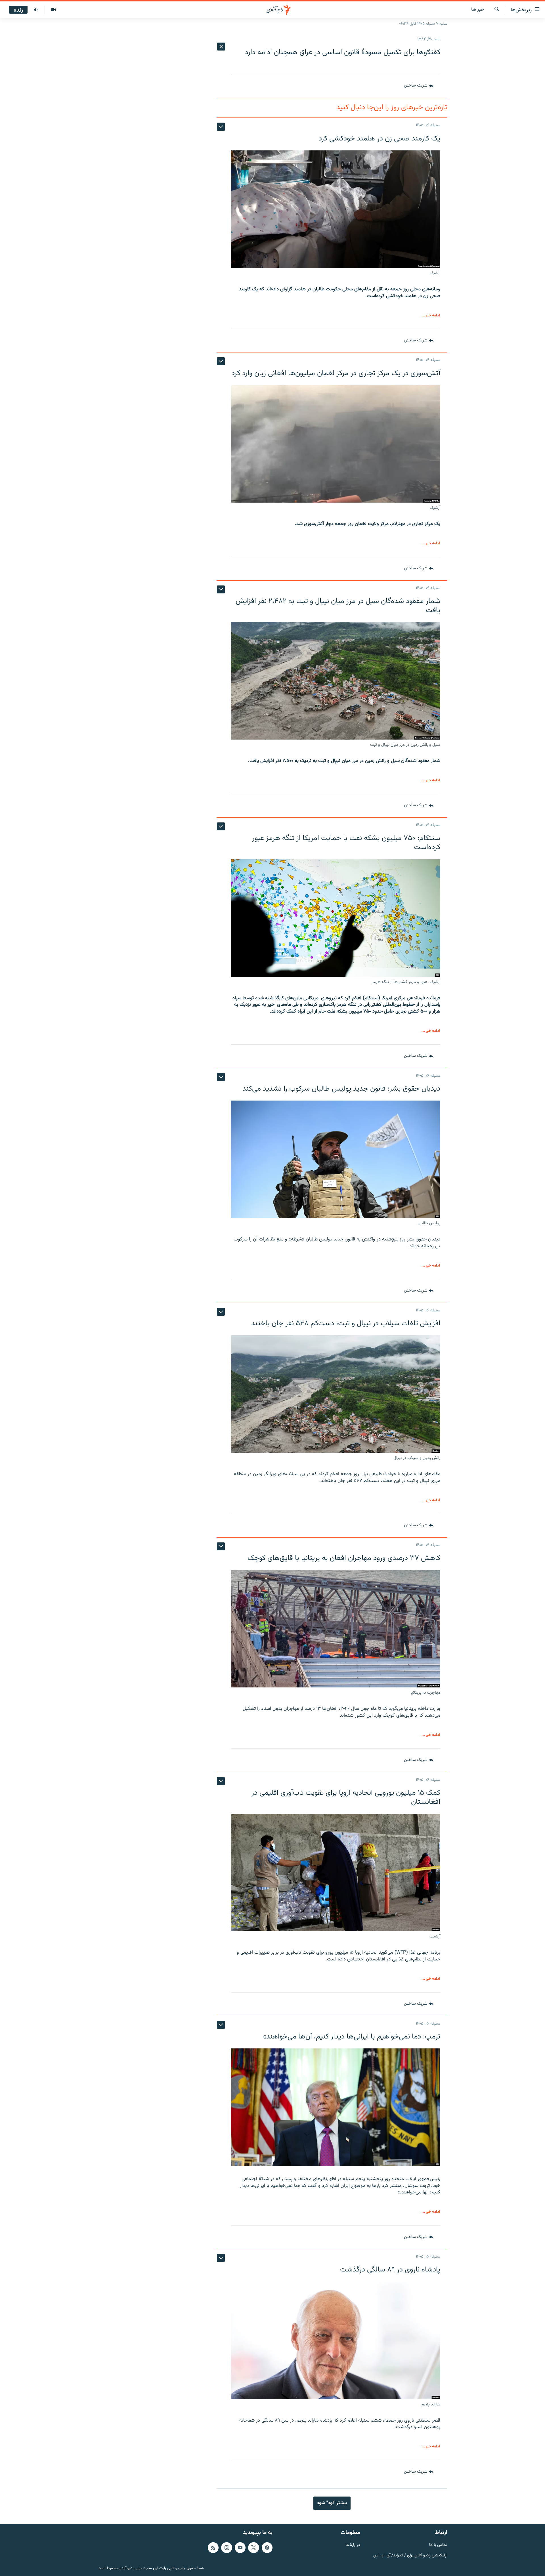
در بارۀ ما (353, 2545)
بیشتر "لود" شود (332, 2503)
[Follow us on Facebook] (267, 2548)
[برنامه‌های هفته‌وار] (36, 10)
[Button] (419, 86)
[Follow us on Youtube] (240, 2548)
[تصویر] (53, 10)
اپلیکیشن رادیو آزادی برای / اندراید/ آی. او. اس (410, 2556)
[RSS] (213, 2548)
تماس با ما (438, 2545)
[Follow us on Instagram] (227, 2548)
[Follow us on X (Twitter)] (253, 2548)
